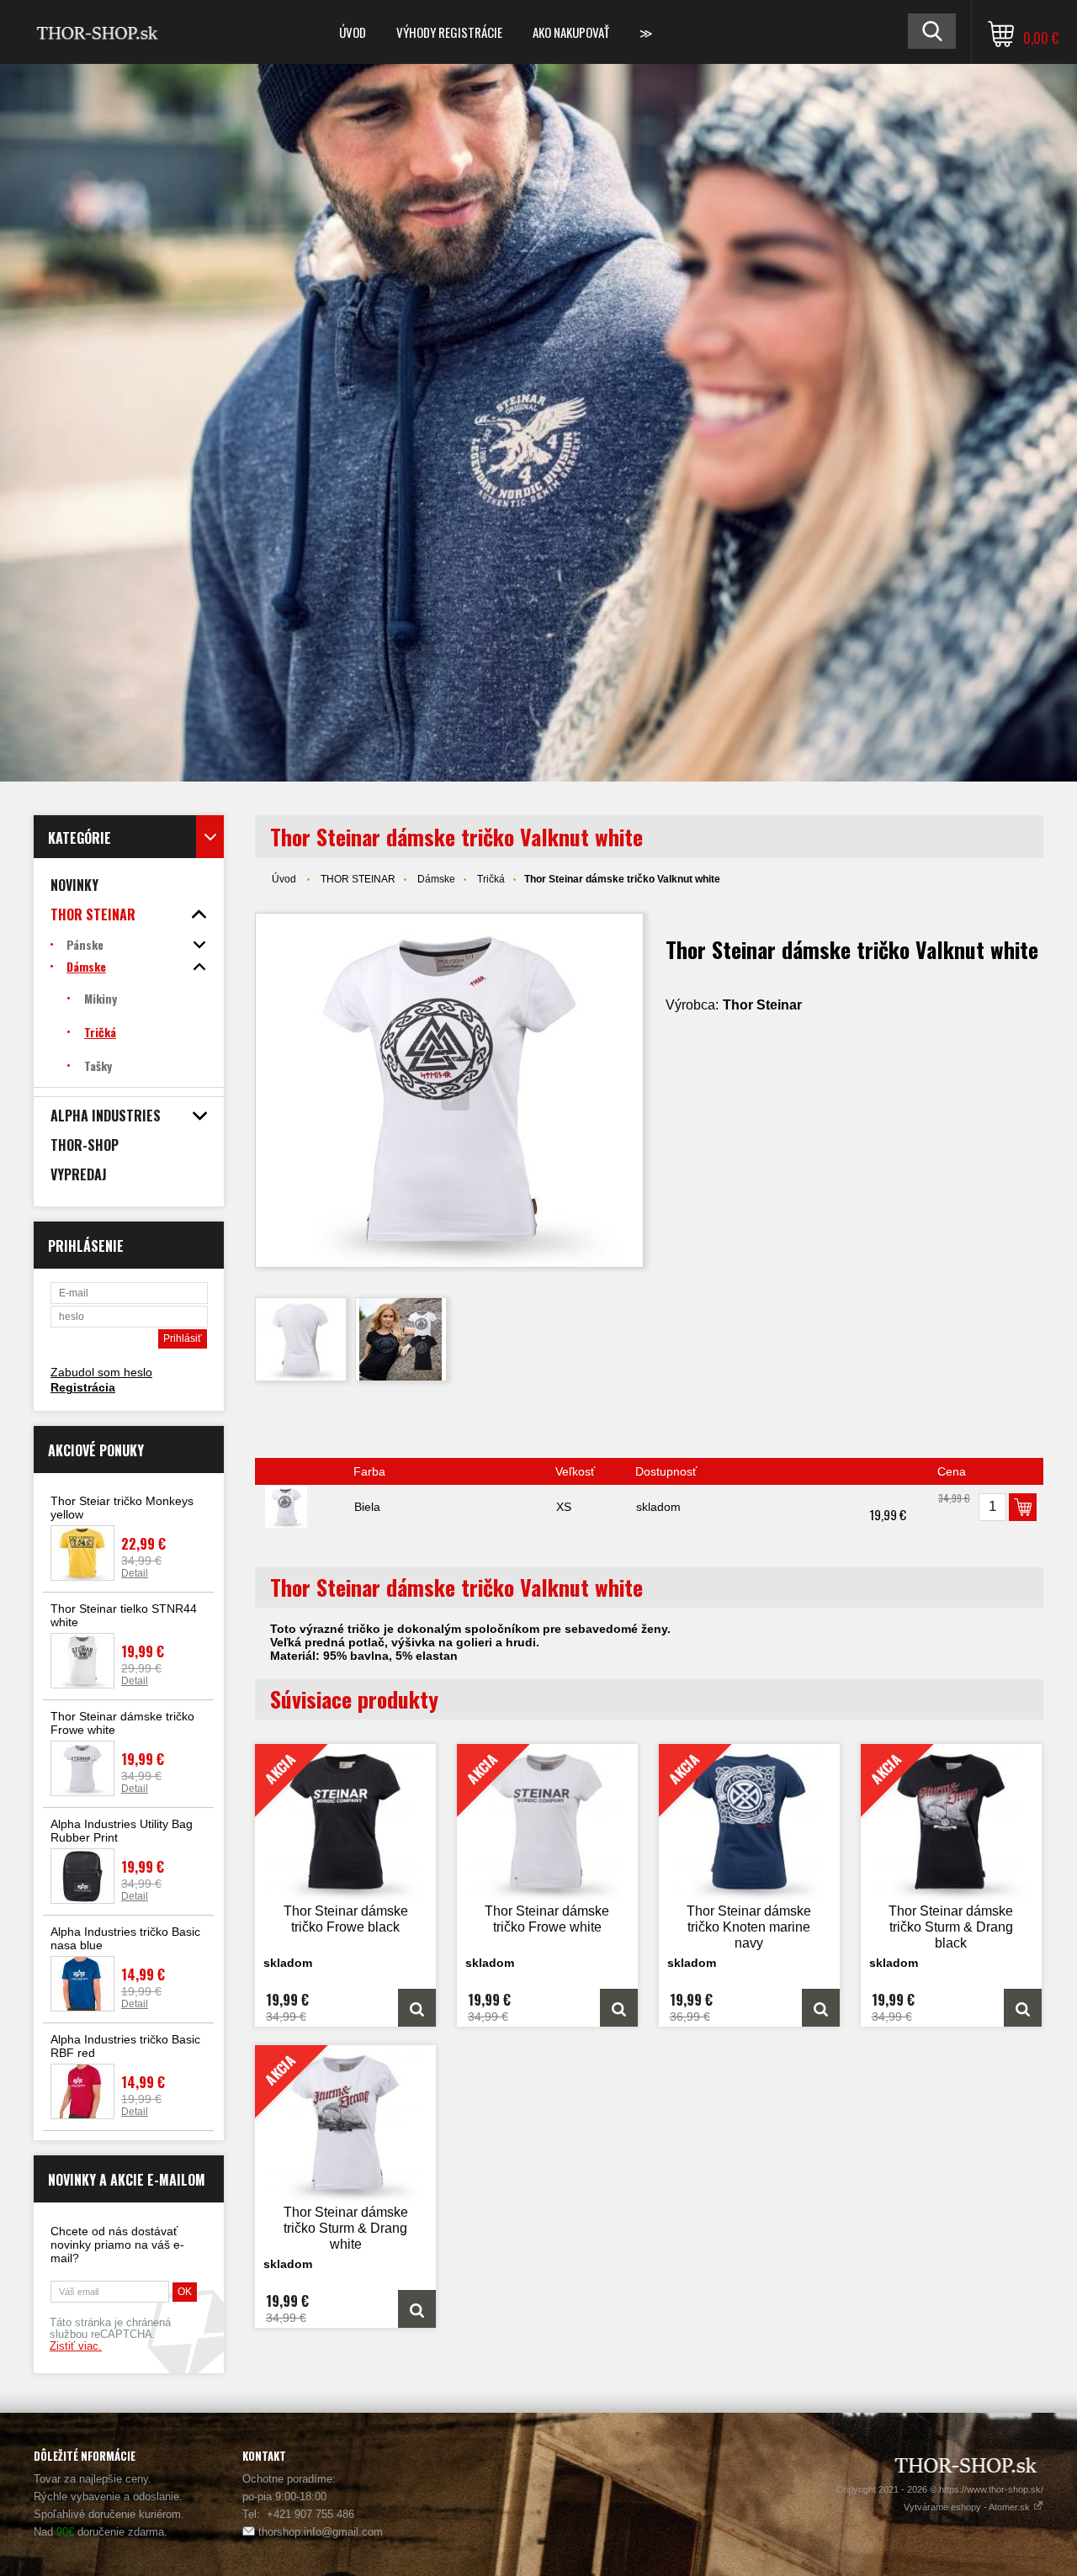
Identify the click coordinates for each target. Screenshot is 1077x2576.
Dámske (436, 879)
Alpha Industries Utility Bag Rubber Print (122, 1831)
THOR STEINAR (358, 879)
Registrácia (83, 1387)
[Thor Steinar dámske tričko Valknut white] (449, 1090)
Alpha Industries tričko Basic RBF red (125, 2046)
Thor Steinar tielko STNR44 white (124, 1615)
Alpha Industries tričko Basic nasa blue (125, 1938)
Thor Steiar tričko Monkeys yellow (122, 1508)
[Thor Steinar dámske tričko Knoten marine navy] (821, 2008)
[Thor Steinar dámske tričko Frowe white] (619, 2008)
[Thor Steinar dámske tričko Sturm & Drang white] (417, 2309)
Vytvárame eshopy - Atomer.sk (968, 2507)
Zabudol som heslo (101, 1372)
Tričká (491, 879)
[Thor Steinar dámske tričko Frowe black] (417, 2008)
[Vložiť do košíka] (1023, 1507)
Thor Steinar (762, 1005)
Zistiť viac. (76, 2346)
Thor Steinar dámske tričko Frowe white (122, 1723)
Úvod (353, 32)
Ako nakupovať (571, 32)
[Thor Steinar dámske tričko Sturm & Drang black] (1023, 2008)
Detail (135, 1573)
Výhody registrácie (449, 32)
